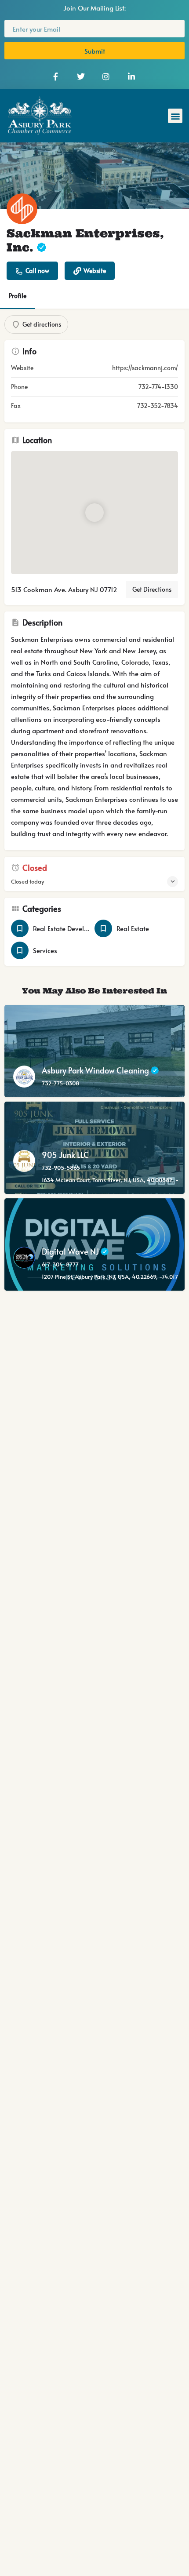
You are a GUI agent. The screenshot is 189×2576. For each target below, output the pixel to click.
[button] (175, 116)
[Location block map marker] (94, 512)
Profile (18, 296)
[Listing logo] (22, 209)
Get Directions (152, 589)
